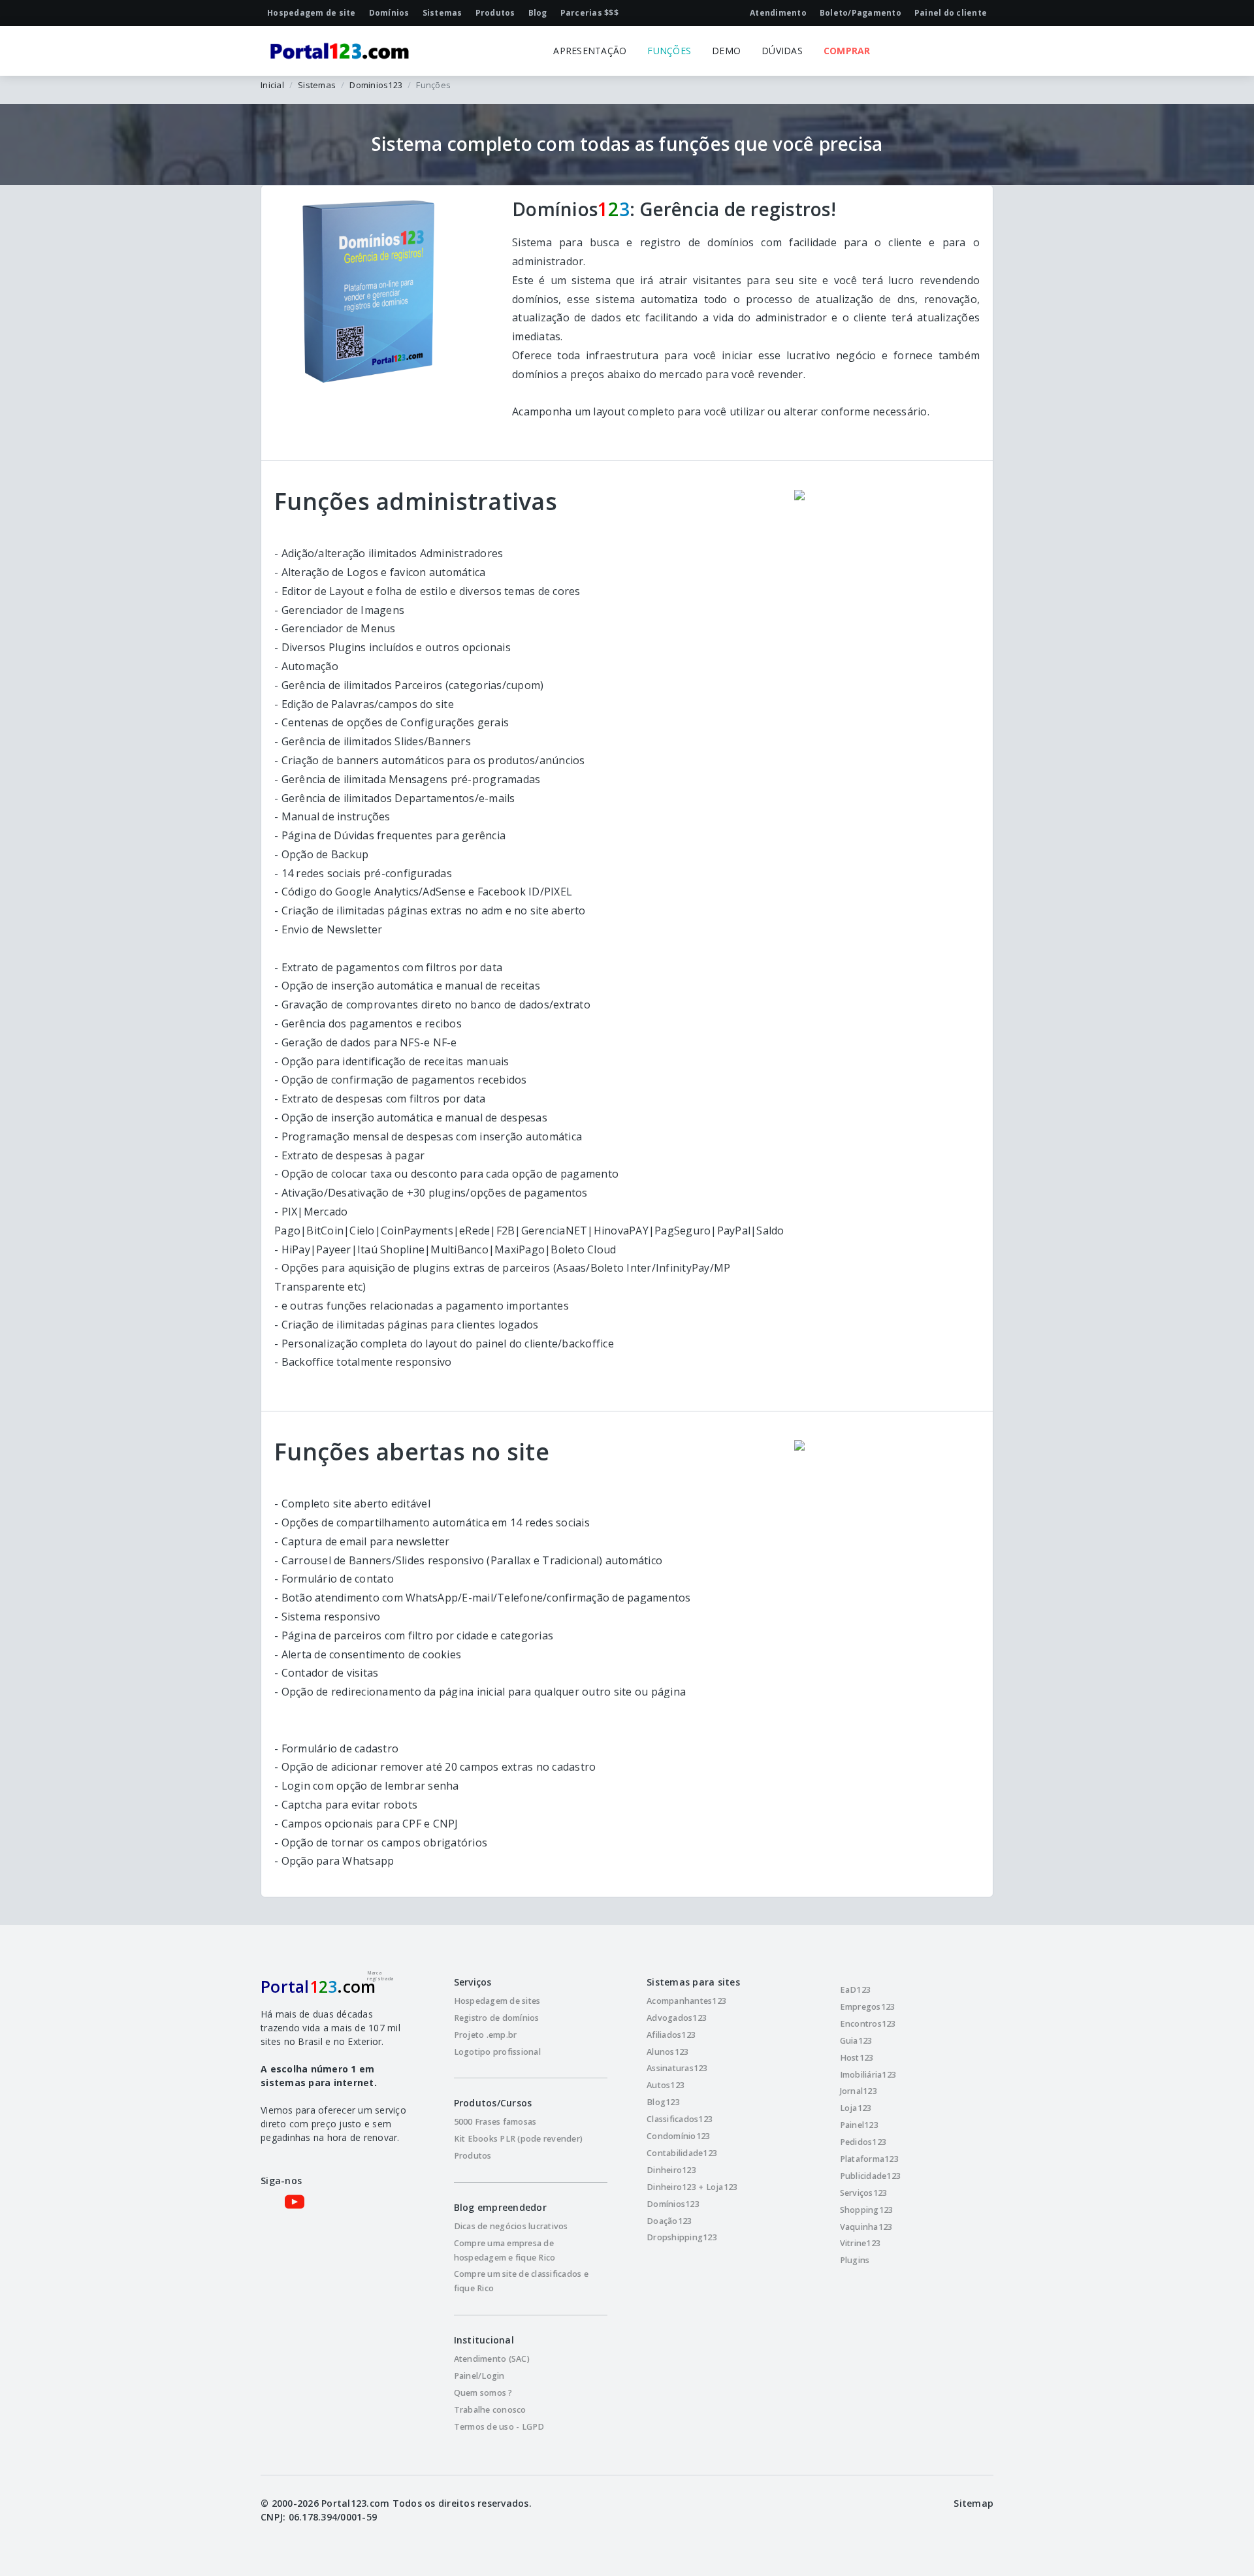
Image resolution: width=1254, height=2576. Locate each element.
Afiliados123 (671, 2035)
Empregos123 (868, 2007)
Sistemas (317, 85)
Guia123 (856, 2041)
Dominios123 (376, 85)
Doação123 (669, 2221)
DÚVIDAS (782, 51)
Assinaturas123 (677, 2068)
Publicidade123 (871, 2176)
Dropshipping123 (682, 2237)
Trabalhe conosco (490, 2410)
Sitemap (973, 2503)
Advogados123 (677, 2018)
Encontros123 (868, 2024)
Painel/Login (479, 2376)
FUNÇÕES (669, 51)
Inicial (272, 85)
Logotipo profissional (497, 2052)
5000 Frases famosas (495, 2122)
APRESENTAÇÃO (590, 51)
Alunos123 (667, 2052)
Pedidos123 (863, 2142)
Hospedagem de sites (497, 2001)
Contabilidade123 (682, 2153)
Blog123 (663, 2102)
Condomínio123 (678, 2136)
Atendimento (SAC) (492, 2359)
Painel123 (859, 2125)
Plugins (855, 2260)
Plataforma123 (869, 2159)
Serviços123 (864, 2193)
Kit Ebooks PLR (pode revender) (519, 2139)
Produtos (473, 2156)
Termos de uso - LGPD (499, 2427)
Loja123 (856, 2108)
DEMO (726, 51)
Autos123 (666, 2085)
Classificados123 (680, 2119)
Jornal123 (859, 2091)
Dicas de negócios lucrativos (511, 2226)
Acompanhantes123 (686, 2001)
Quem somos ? (483, 2393)
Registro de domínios (497, 2018)
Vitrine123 (860, 2243)
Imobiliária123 (868, 2075)
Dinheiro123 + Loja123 (692, 2187)
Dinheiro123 (671, 2170)
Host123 (857, 2058)
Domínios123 (673, 2204)
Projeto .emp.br (486, 2035)
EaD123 (856, 1990)
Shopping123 (867, 2210)
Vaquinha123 (866, 2227)
